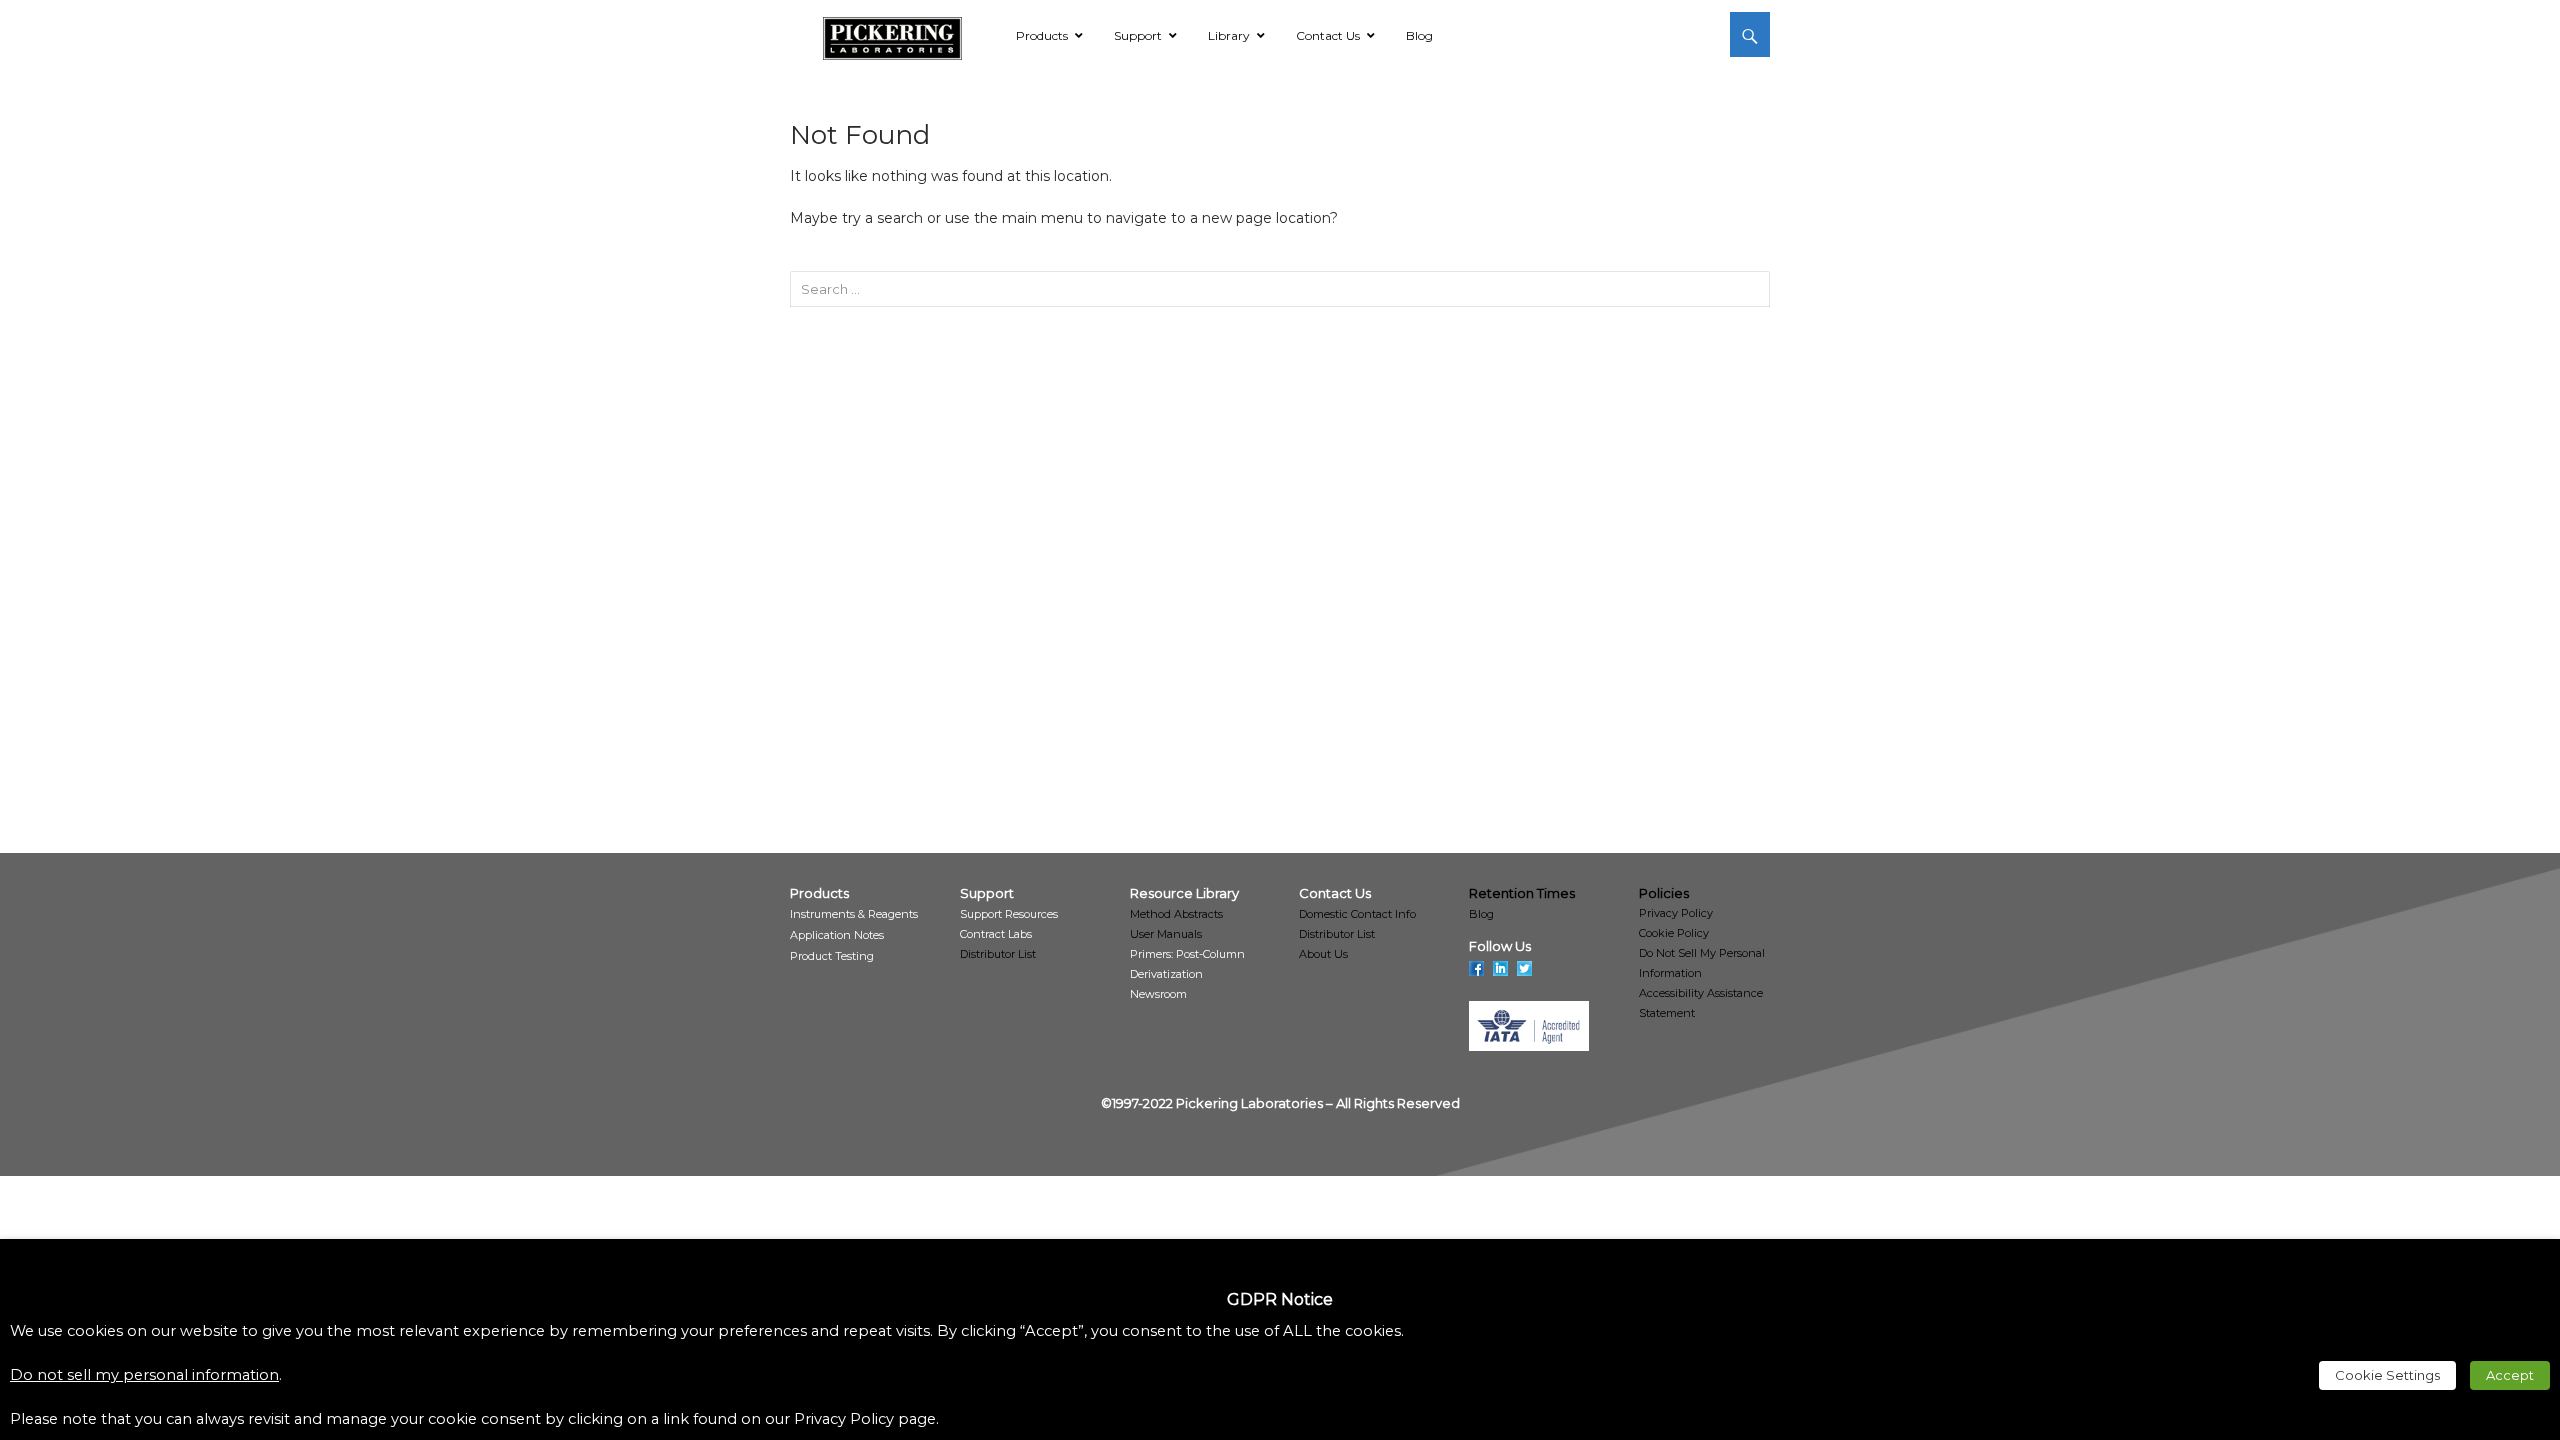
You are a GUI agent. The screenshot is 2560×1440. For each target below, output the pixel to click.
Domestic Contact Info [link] (1357, 914)
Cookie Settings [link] (2387, 1375)
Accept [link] (2510, 1375)
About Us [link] (1323, 954)
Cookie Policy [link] (1674, 933)
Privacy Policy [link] (1676, 913)
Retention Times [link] (1522, 893)
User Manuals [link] (1166, 934)
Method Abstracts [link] (1176, 914)
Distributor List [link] (998, 954)
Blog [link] (1481, 914)
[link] (892, 35)
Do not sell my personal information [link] (144, 1375)
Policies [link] (1664, 893)
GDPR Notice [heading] (1280, 1299)
